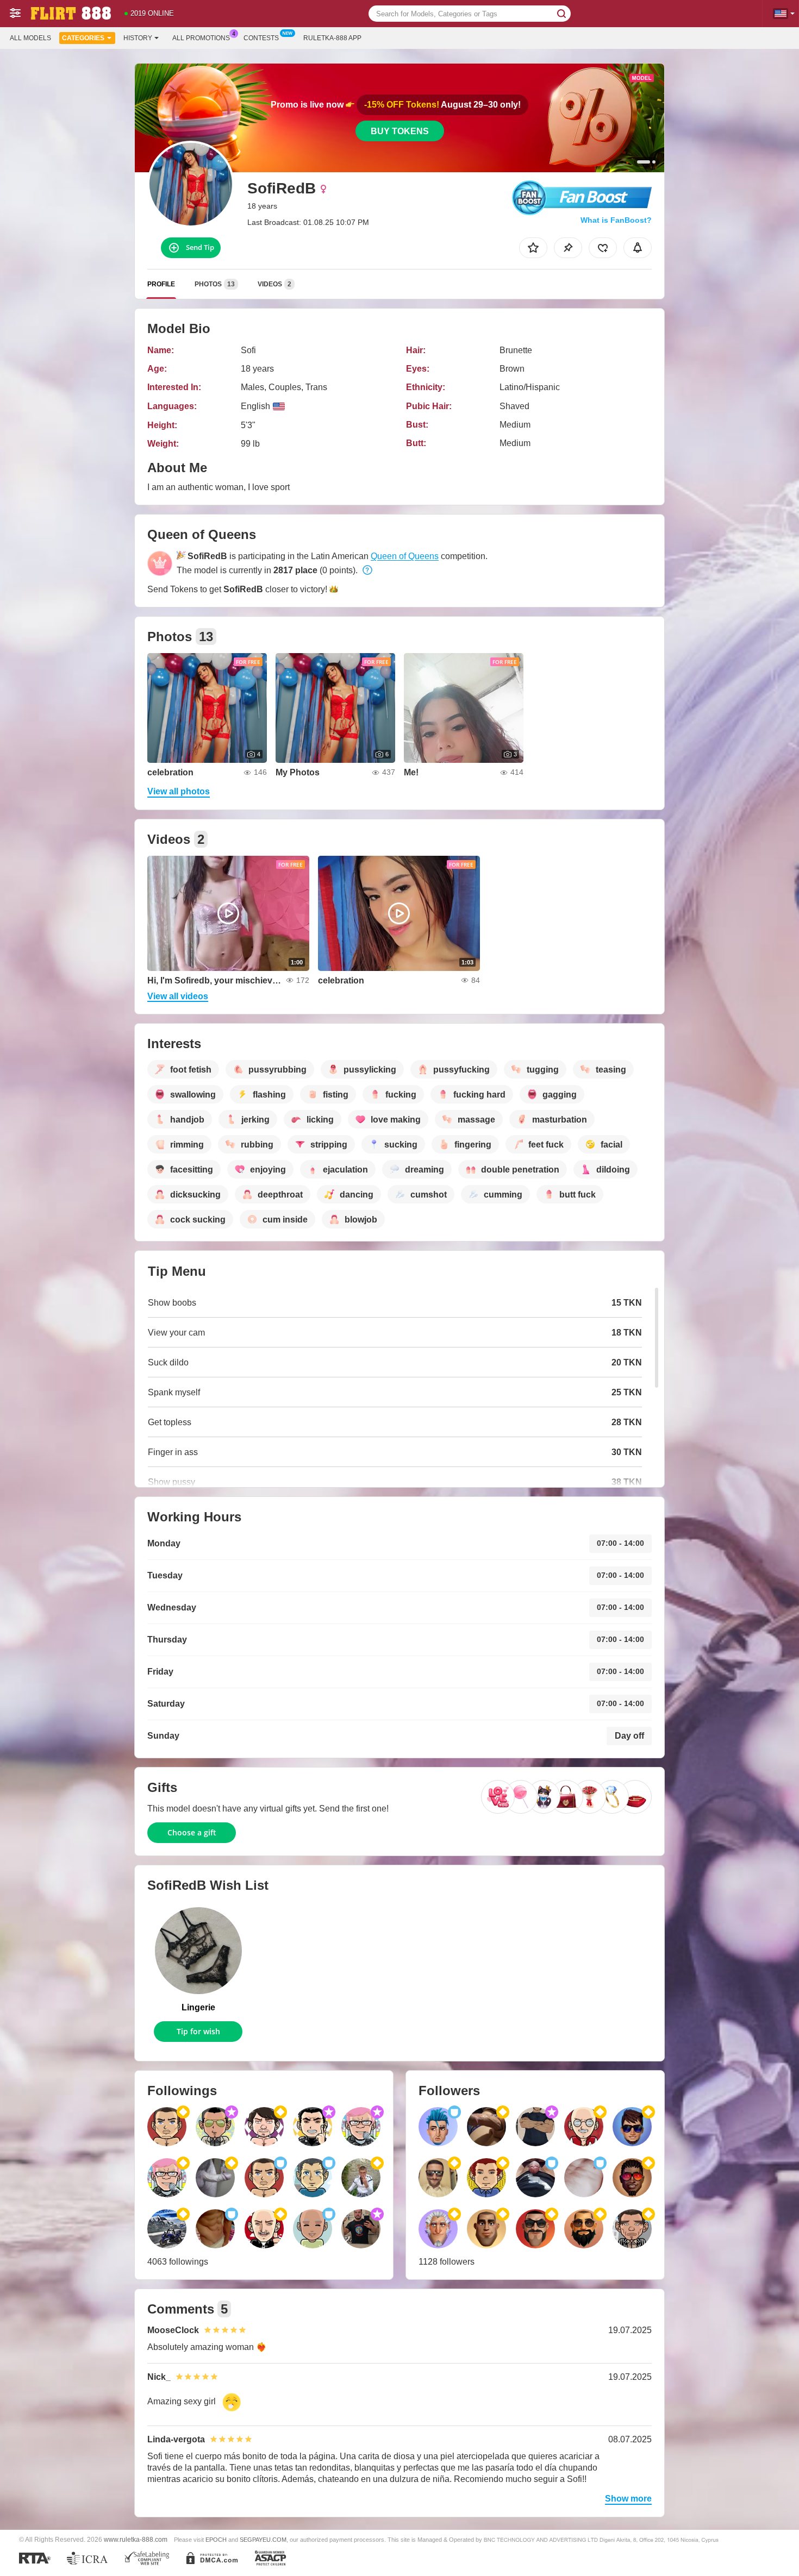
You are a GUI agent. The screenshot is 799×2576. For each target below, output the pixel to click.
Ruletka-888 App (332, 38)
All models (30, 38)
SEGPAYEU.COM (263, 2540)
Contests (261, 38)
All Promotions (201, 38)
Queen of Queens (405, 556)
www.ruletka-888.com (136, 2539)
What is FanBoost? (616, 220)
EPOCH (216, 2540)
